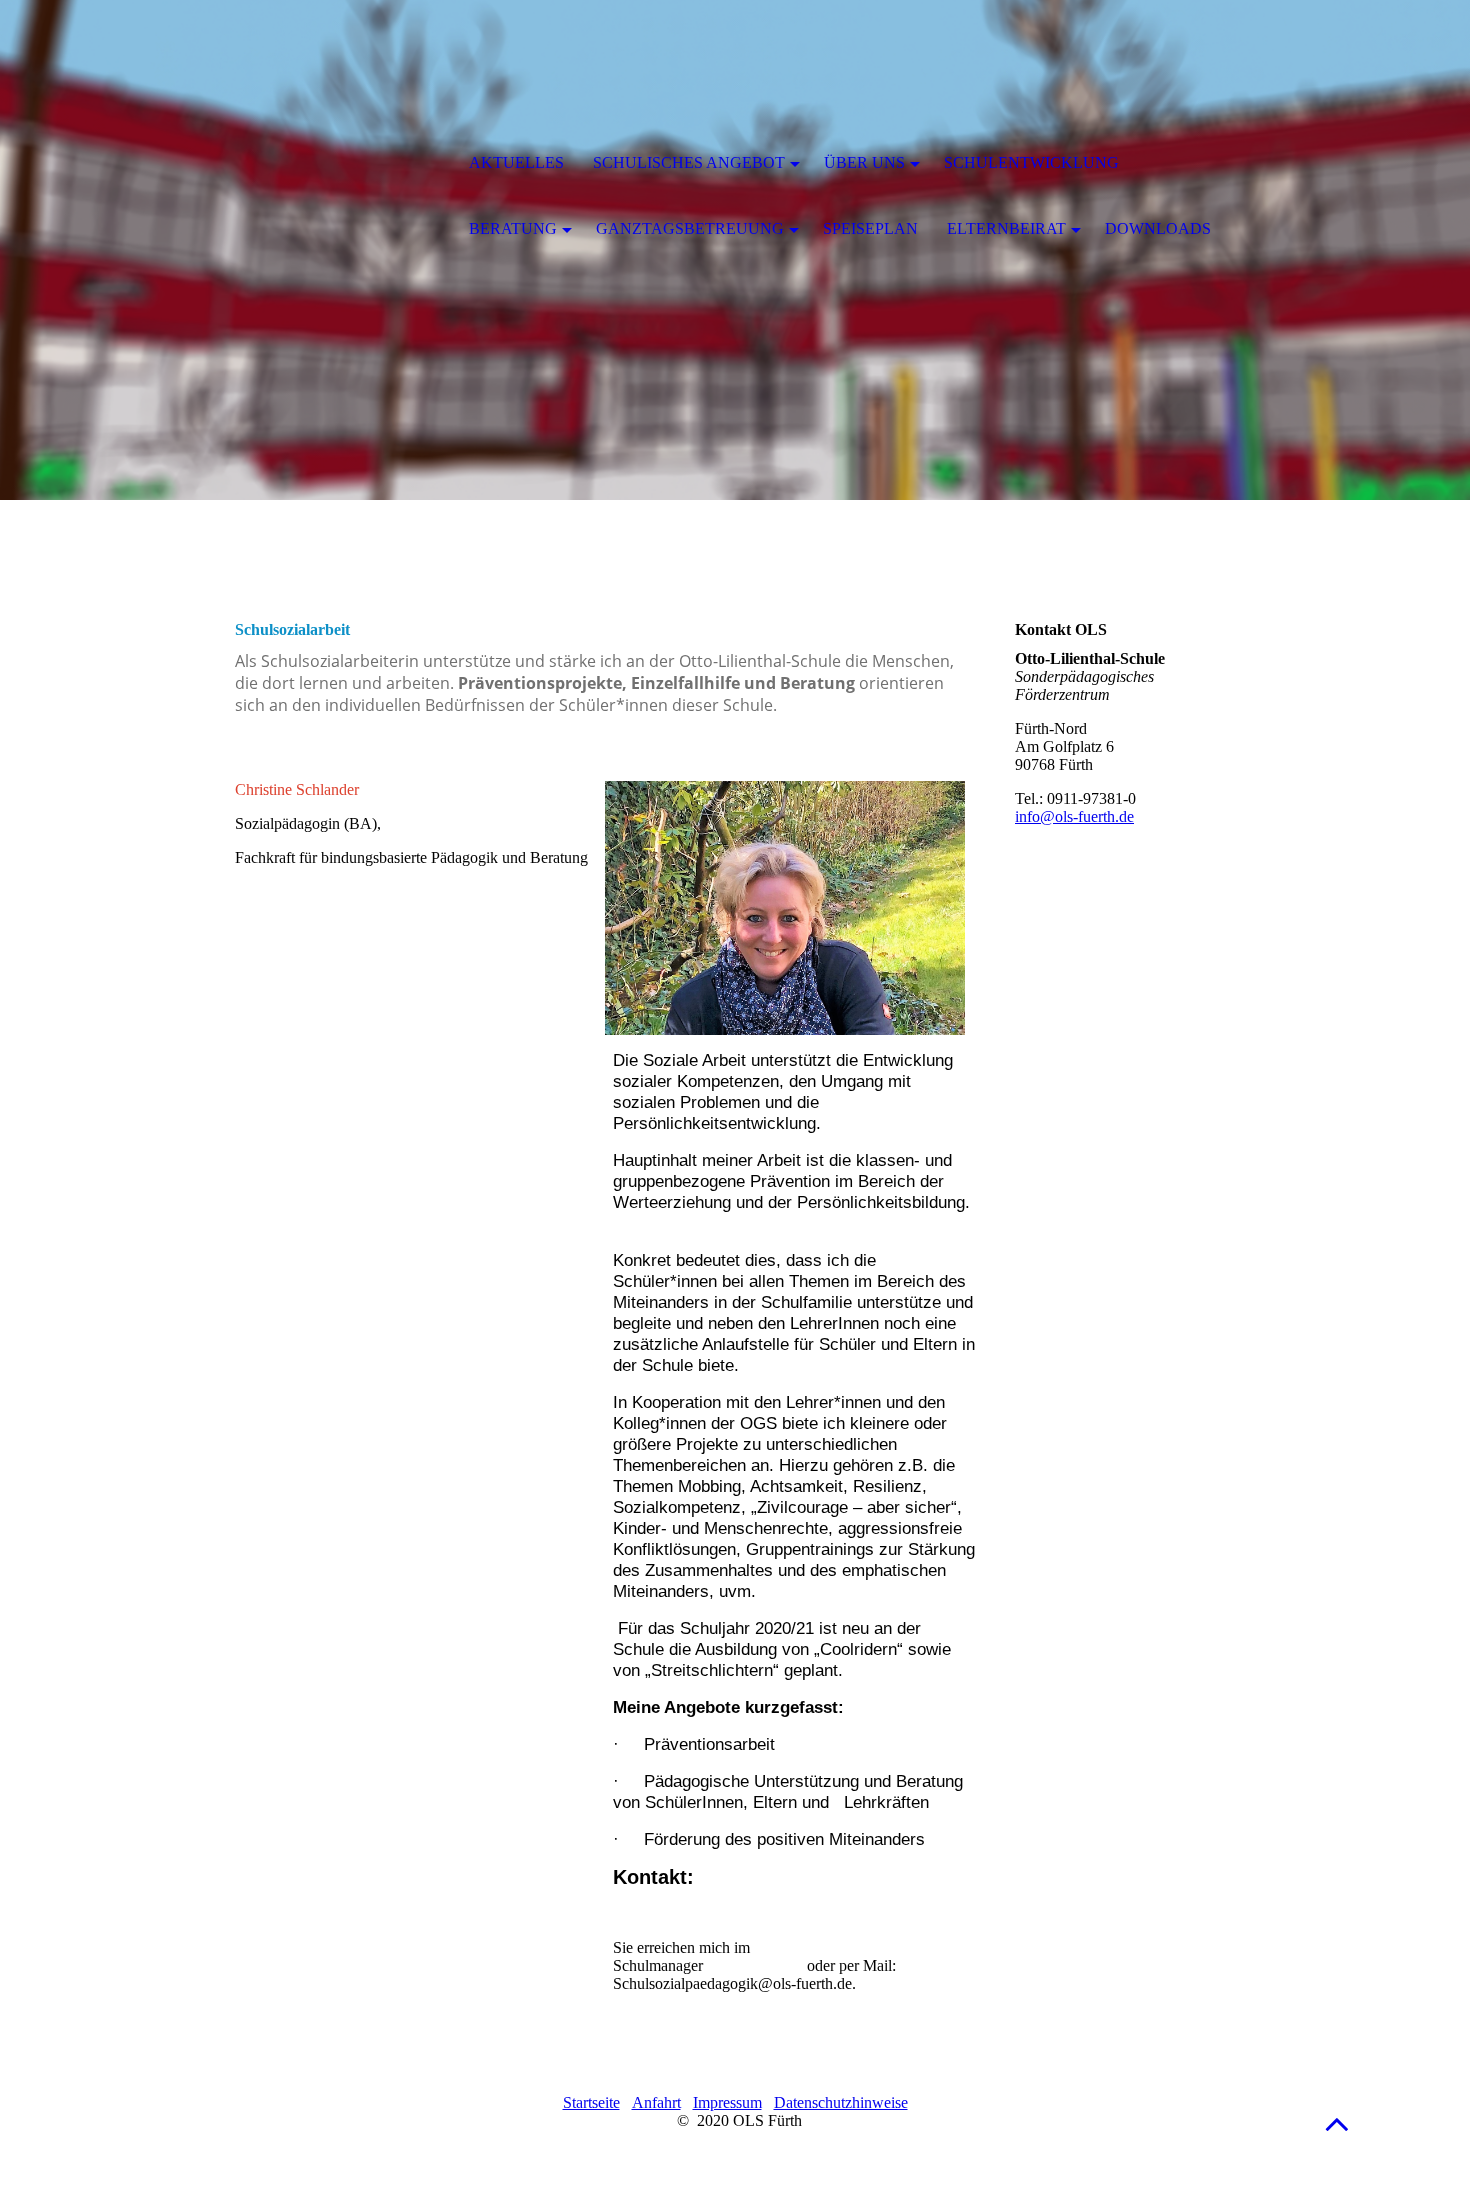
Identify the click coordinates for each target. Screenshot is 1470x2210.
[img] (340, 165)
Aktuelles (516, 162)
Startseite (591, 2102)
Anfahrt (656, 2102)
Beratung (513, 228)
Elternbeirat (1006, 228)
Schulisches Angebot (689, 162)
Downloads (1158, 228)
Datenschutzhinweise (841, 2102)
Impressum (727, 2102)
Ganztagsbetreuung (690, 228)
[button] (1337, 2123)
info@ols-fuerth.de (1074, 816)
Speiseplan (870, 228)
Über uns (864, 162)
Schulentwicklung (1031, 162)
